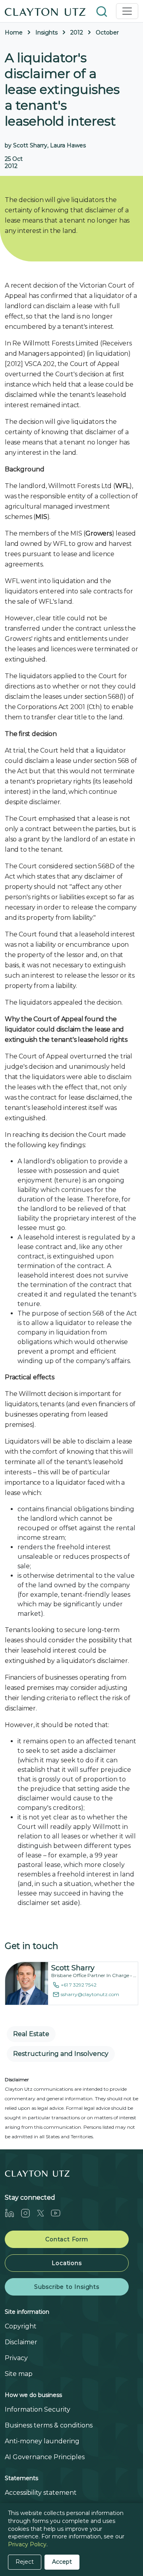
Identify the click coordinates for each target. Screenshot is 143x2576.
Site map (19, 2374)
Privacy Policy (27, 2544)
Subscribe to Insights (67, 2287)
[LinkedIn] (13, 2213)
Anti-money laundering (42, 2441)
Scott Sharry (73, 1968)
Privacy (16, 2358)
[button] (102, 11)
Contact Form (67, 2239)
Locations (67, 2263)
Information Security (38, 2409)
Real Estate (31, 2034)
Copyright (21, 2326)
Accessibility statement (41, 2493)
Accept (62, 2562)
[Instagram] (29, 2213)
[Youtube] (59, 2213)
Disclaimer (21, 2342)
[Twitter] (44, 2213)
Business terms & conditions (49, 2425)
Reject (25, 2562)
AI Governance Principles (45, 2457)
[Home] (45, 11)
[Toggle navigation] (127, 11)
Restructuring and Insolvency (61, 2054)
